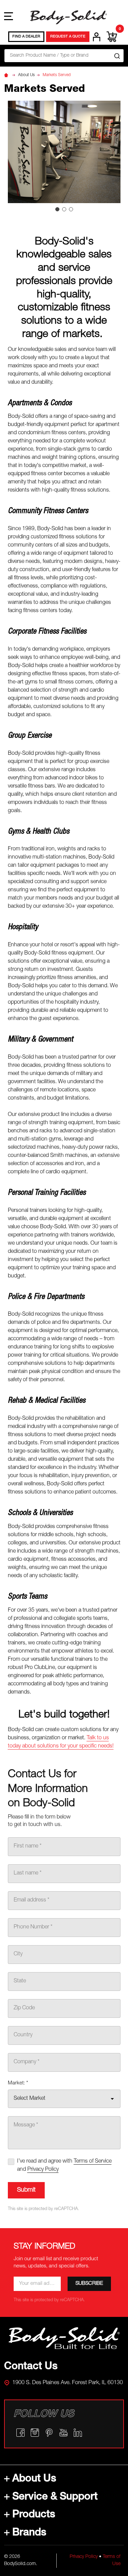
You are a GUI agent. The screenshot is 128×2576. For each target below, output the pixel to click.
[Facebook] (20, 2433)
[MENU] (9, 16)
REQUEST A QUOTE (68, 37)
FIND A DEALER (26, 37)
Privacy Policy (84, 2557)
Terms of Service (93, 2162)
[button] (64, 2338)
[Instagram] (35, 2433)
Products (34, 2515)
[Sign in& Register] (97, 37)
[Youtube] (63, 2433)
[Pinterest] (49, 2433)
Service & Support (55, 2497)
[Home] (7, 75)
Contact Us (31, 2367)
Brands (29, 2533)
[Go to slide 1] (57, 209)
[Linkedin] (78, 2433)
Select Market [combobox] (30, 2099)
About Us (34, 2479)
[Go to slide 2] (64, 209)
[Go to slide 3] (71, 209)
